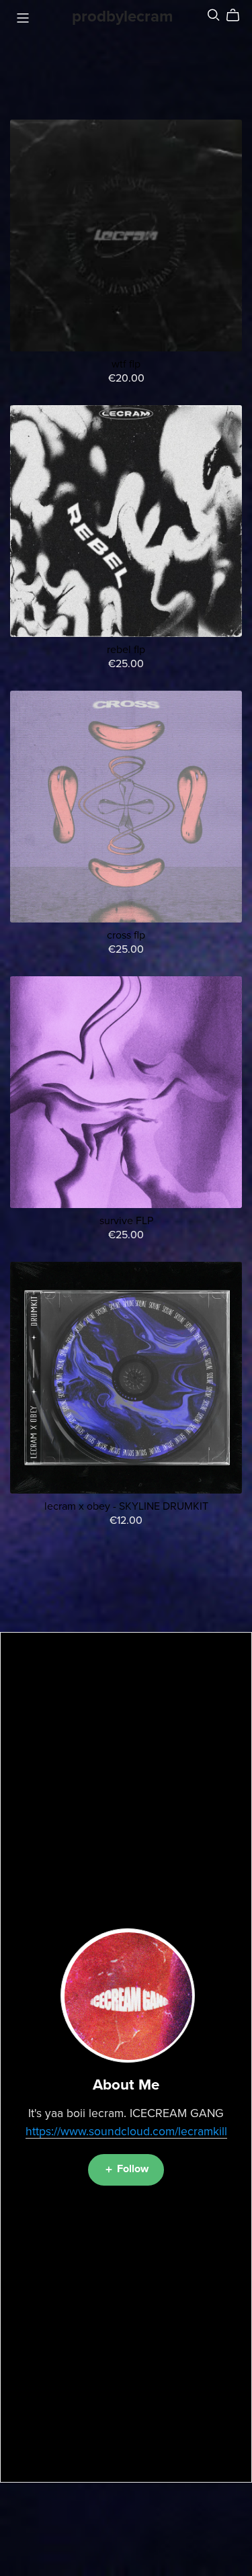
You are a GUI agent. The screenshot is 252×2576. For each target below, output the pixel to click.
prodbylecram (122, 16)
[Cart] (238, 15)
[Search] (214, 15)
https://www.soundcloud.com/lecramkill (126, 2132)
